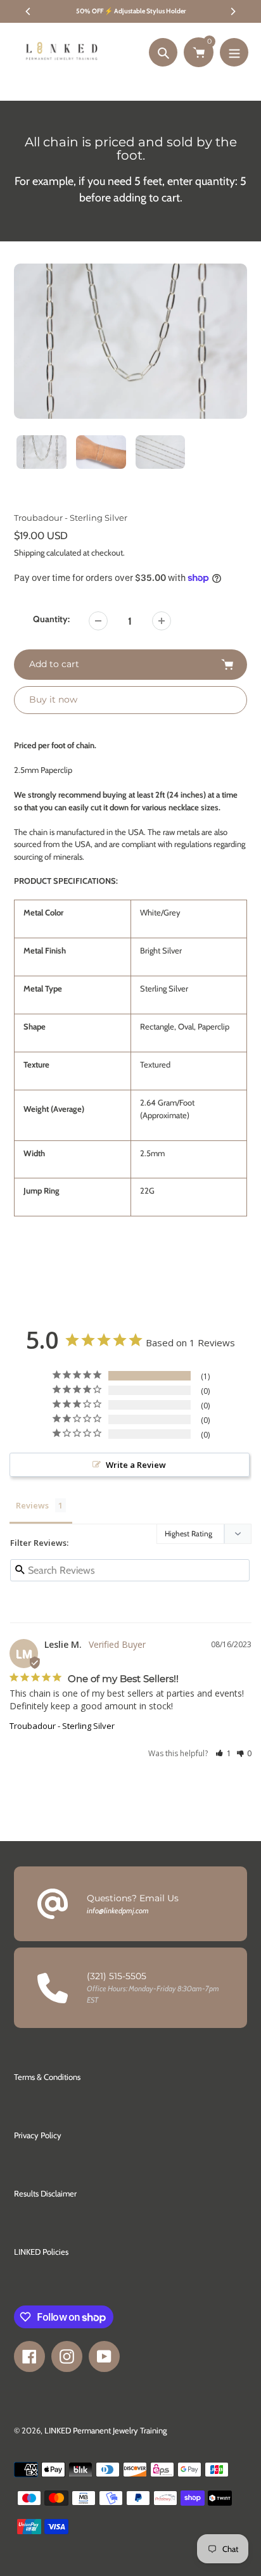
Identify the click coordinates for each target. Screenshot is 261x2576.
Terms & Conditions (47, 2077)
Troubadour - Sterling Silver (62, 1726)
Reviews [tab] (32, 1505)
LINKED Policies (41, 2252)
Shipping (29, 552)
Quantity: (51, 619)
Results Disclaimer (45, 2193)
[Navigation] (234, 52)
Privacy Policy (38, 2135)
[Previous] (29, 11)
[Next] (232, 11)
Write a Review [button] (136, 1465)
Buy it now (53, 699)
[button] (223, 1753)
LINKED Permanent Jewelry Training (105, 2430)
